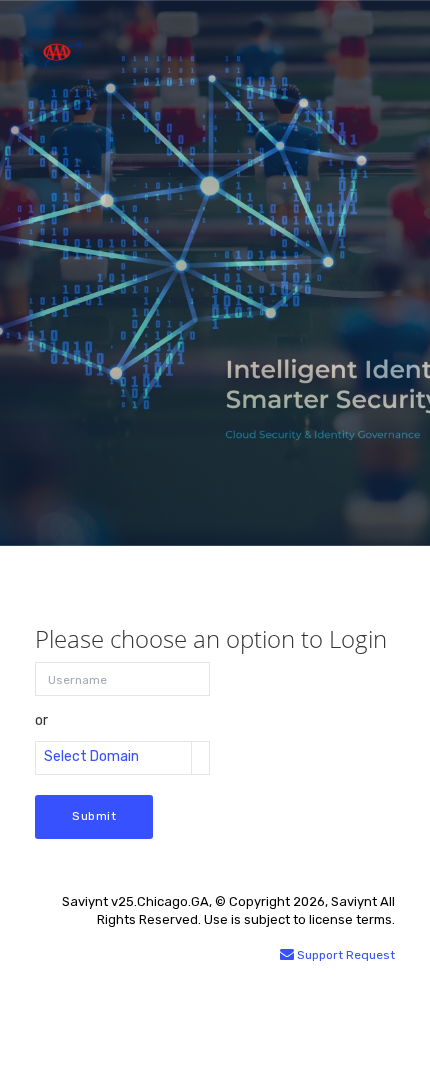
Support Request (344, 955)
